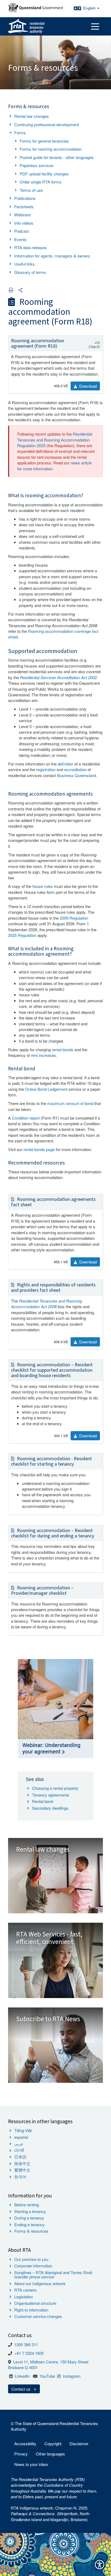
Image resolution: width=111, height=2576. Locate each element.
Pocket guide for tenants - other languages (57, 157)
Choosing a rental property (55, 1788)
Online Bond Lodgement (46, 1089)
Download (87, 386)
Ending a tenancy (30, 2224)
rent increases (44, 1055)
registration (46, 769)
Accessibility (25, 2443)
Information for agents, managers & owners (52, 256)
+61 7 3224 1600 (29, 2353)
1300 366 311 (26, 2344)
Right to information (31, 2310)
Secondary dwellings (50, 1808)
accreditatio (74, 769)
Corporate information (33, 2266)
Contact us (21, 2389)
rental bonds (63, 1049)
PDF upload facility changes (44, 174)
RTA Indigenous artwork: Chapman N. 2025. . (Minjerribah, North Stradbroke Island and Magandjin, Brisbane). (50, 2514)
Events (20, 239)
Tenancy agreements (51, 1795)
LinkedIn (22, 2376)
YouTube (47, 2376)
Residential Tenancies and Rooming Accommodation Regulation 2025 (55, 440)
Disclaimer (79, 2443)
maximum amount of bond (70, 1103)
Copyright (53, 2443)
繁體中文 (22, 2170)
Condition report (26, 1118)
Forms (20, 133)
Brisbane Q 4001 (23, 2367)
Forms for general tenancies (44, 141)
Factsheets (24, 207)
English (90, 8)
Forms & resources (31, 2231)
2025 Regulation (22, 935)
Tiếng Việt (23, 2130)
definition (65, 764)
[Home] (26, 26)
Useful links (25, 264)
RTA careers (25, 2290)
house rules (43, 886)
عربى (19, 2143)
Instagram (72, 2376)
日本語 (20, 2157)
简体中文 (22, 2163)
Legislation (24, 2297)
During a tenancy (29, 2218)
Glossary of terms (30, 272)
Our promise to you (31, 2259)
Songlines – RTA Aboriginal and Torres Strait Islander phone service (53, 2275)
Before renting (27, 2205)
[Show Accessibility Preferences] (100, 2565)
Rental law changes (32, 116)
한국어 (20, 2177)
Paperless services (37, 165)
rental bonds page (39, 1149)
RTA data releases (31, 247)
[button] (20, 290)
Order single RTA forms (41, 182)
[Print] (11, 290)
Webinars (23, 215)
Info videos (24, 223)
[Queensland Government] (36, 7)
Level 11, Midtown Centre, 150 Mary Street (51, 2362)
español (21, 2137)
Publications (25, 198)
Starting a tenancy (30, 2211)
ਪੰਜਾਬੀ (19, 2150)
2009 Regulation (74, 918)
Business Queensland (77, 775)
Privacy (21, 2454)
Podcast (22, 231)
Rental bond (43, 1801)
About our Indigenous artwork (40, 2283)
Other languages (50, 2454)
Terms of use (31, 190)
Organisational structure (35, 2303)
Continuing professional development (47, 124)
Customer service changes (38, 2316)
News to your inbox (31, 2464)
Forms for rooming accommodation (51, 149)
